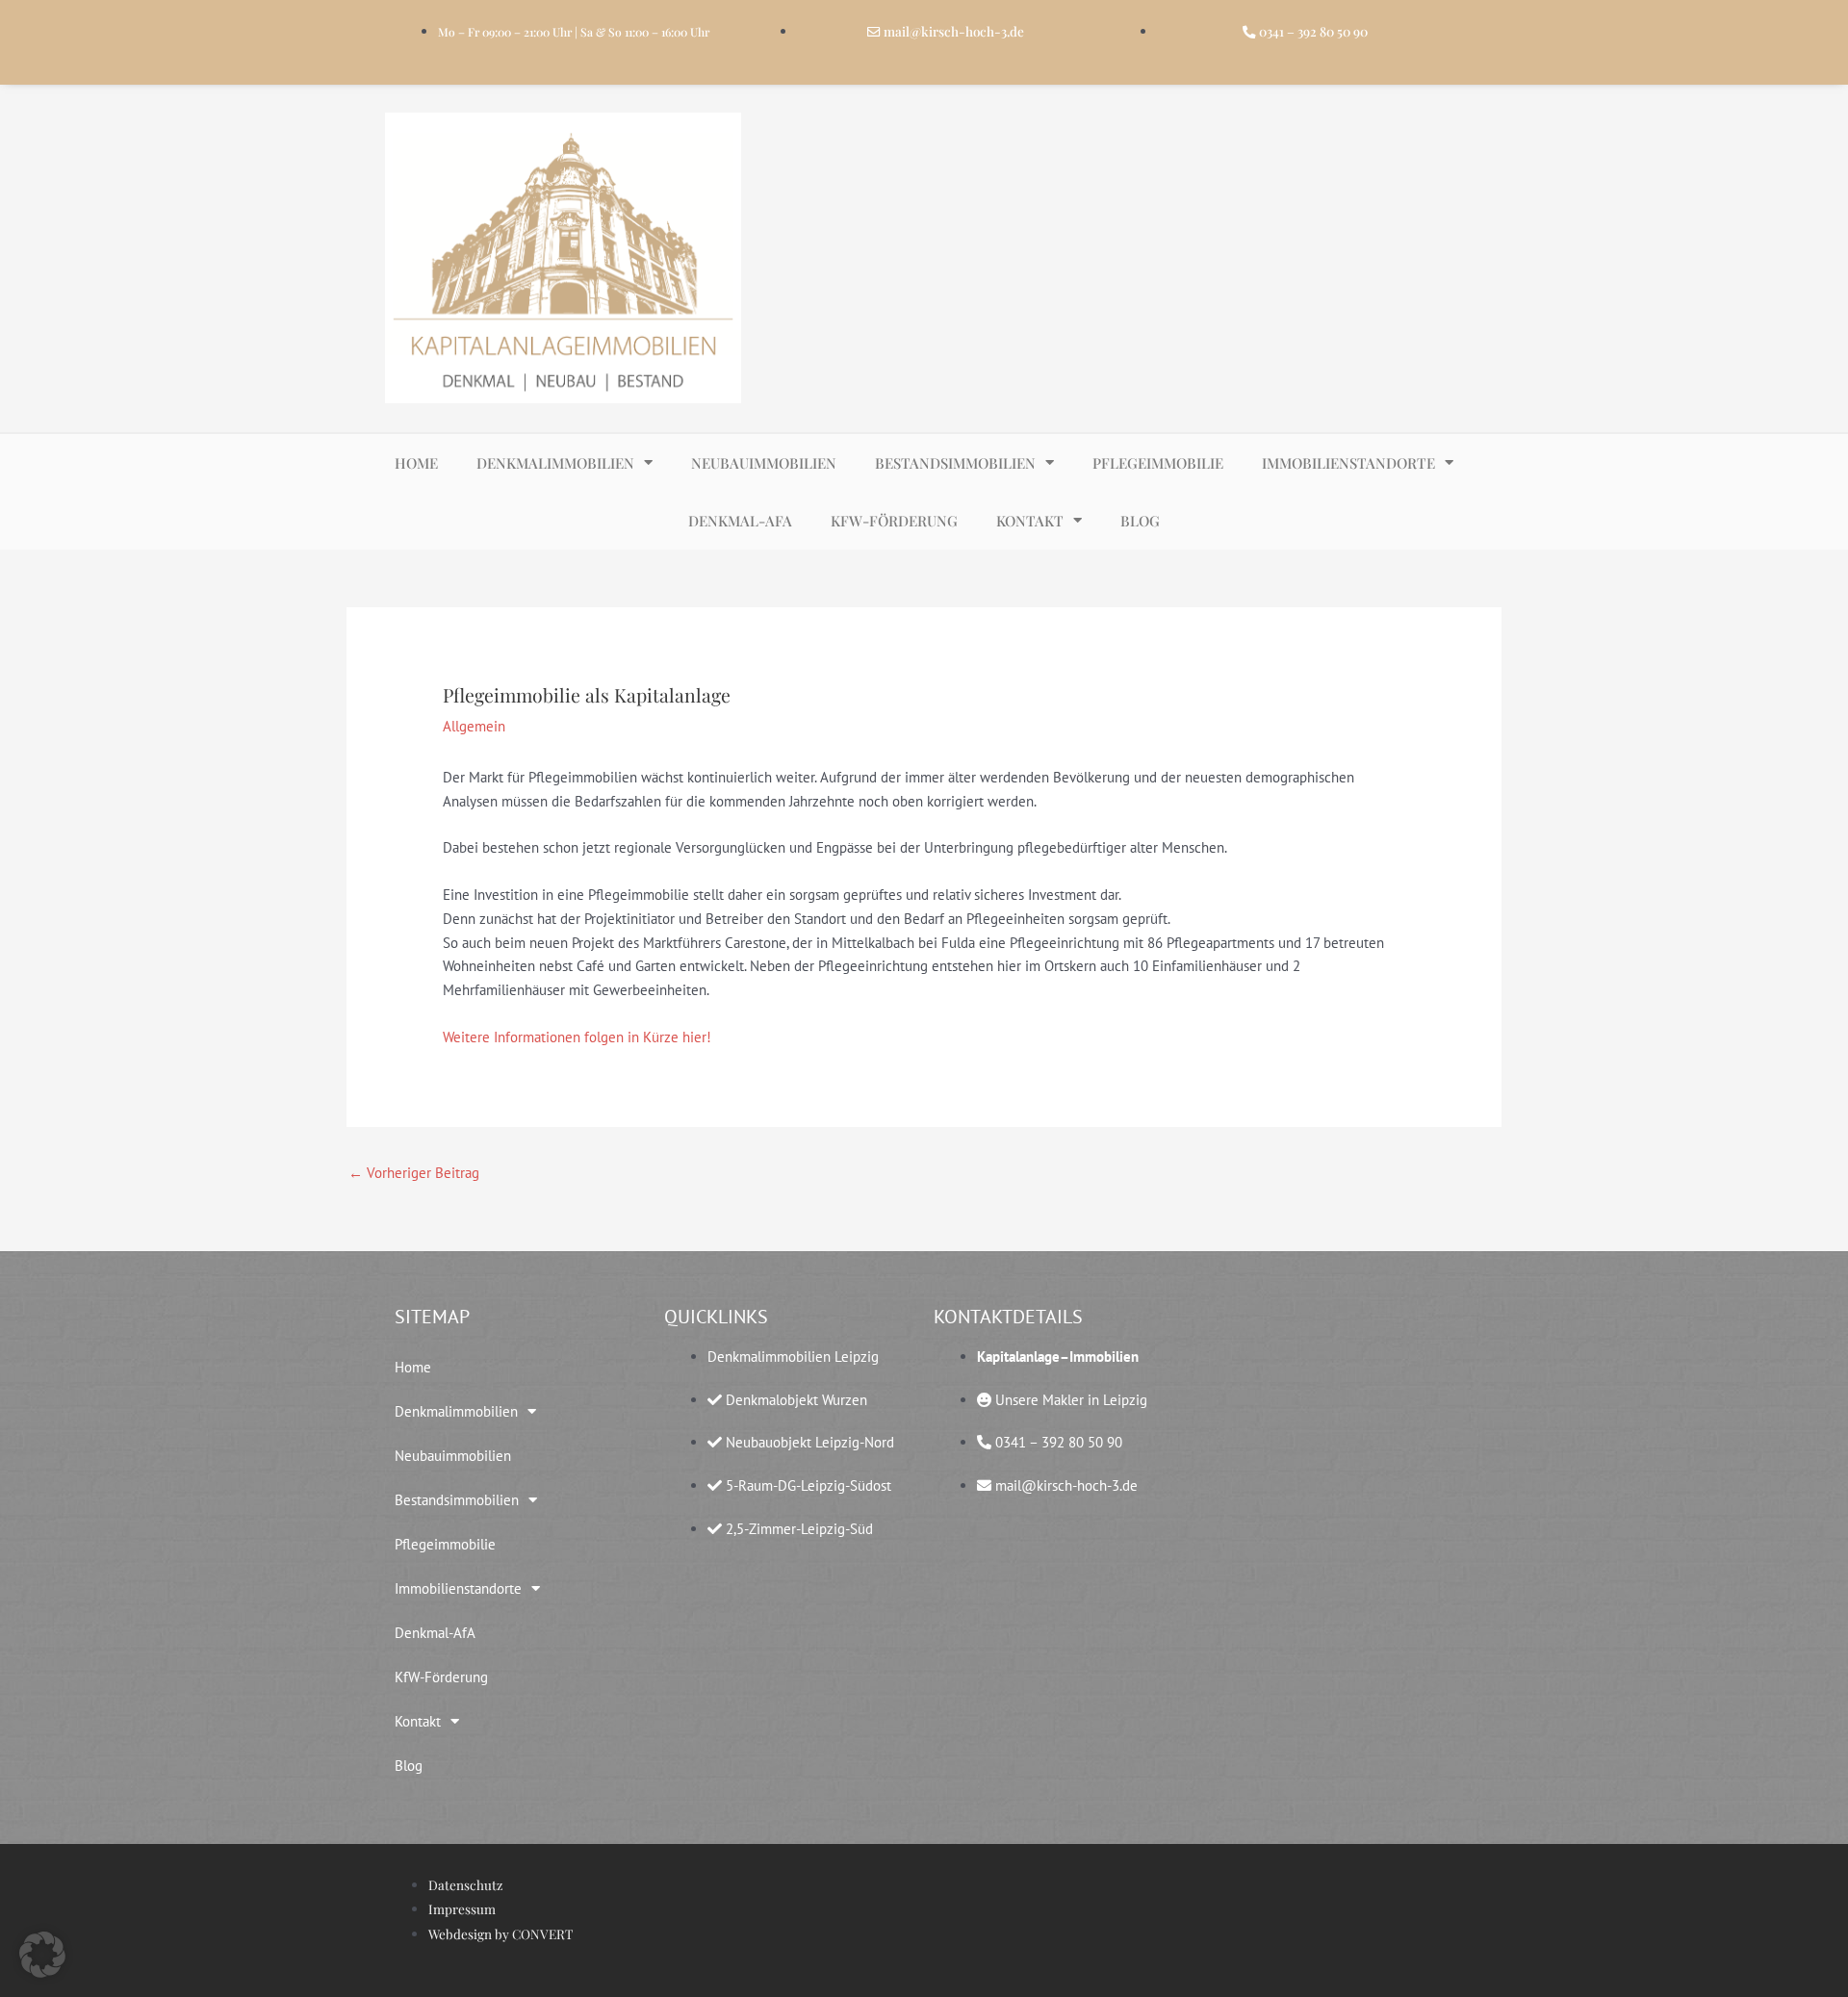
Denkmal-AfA (740, 521)
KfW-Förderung (894, 521)
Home (416, 463)
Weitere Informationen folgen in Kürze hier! (577, 1037)
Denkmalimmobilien (555, 463)
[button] (42, 1955)
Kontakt (1030, 521)
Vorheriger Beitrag (414, 1173)
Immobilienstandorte (1348, 463)
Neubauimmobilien (764, 463)
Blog (1140, 521)
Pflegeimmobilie (1158, 463)
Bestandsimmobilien (955, 463)
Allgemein (474, 726)
